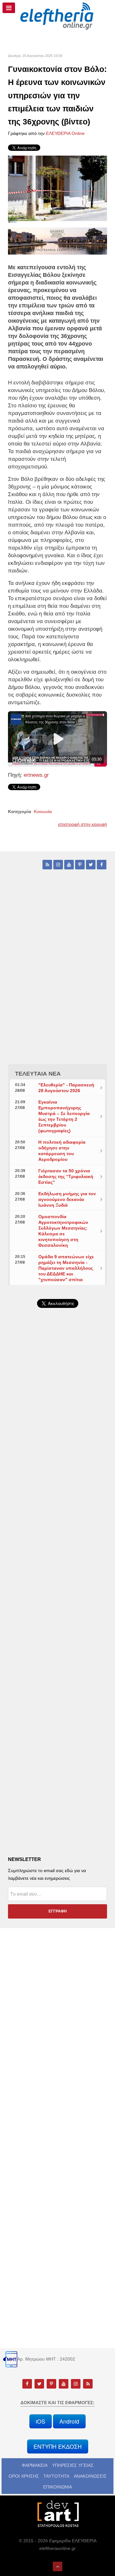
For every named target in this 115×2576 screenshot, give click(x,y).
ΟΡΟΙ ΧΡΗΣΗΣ (24, 2476)
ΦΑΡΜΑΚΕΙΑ (35, 2465)
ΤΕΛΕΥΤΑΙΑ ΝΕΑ (38, 1074)
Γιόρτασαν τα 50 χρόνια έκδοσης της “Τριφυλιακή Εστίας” (66, 1176)
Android (69, 2421)
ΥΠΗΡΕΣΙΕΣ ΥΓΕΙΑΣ (73, 2465)
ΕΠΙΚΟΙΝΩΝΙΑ (57, 2487)
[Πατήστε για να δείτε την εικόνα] (57, 189)
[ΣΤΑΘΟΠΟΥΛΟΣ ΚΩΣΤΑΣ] (57, 2513)
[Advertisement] (57, 1477)
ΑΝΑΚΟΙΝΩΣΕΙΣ (90, 2476)
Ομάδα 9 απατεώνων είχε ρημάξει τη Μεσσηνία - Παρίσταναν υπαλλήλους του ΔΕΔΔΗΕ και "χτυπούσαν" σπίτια (66, 1268)
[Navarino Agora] (57, 241)
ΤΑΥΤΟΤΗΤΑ (56, 2476)
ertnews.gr (35, 775)
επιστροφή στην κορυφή (83, 824)
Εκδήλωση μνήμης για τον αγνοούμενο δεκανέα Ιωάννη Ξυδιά (67, 1199)
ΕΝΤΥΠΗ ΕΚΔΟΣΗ (58, 2446)
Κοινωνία (43, 811)
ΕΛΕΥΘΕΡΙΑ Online (65, 133)
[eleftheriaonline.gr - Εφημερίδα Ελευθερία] (57, 16)
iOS (41, 2421)
